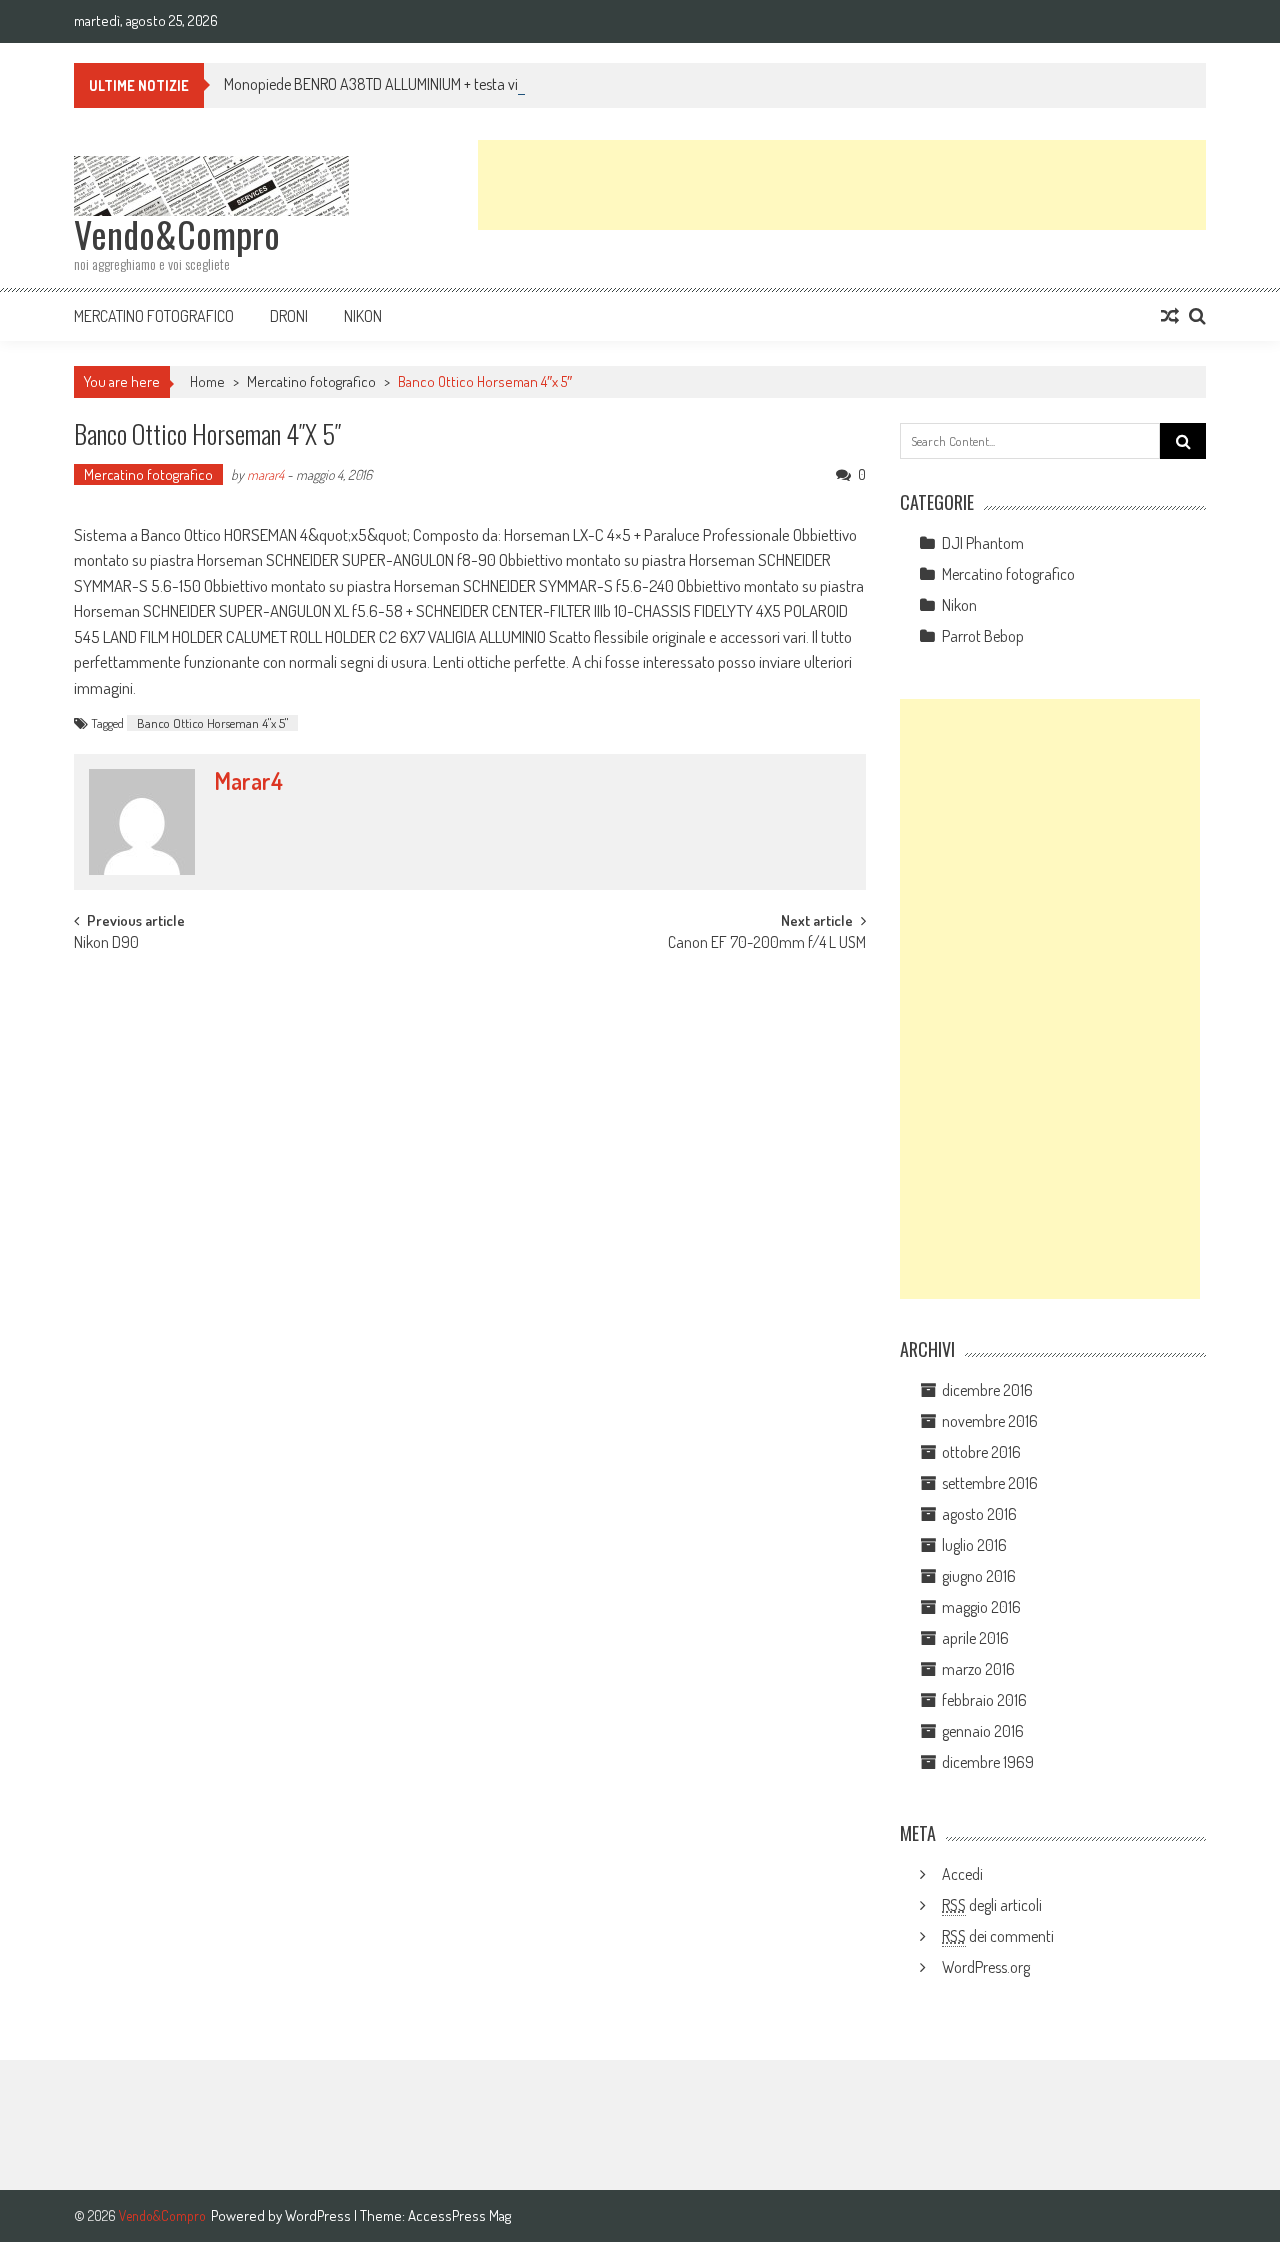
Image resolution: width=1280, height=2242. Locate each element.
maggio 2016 (981, 1607)
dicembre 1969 (988, 1762)
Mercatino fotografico (154, 316)
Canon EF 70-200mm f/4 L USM (767, 944)
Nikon (363, 316)
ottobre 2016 (981, 1452)
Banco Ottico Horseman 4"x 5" (212, 723)
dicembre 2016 (987, 1390)
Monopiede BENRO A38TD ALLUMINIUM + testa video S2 (392, 84)
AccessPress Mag (459, 2215)
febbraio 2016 (984, 1700)
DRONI (289, 316)
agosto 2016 (979, 1514)
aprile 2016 (975, 1638)
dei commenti (998, 1936)
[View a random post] (1170, 316)
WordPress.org (986, 1967)
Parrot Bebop (983, 636)
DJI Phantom (983, 543)
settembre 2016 (990, 1483)
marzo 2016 (978, 1669)
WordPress (319, 2215)
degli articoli (992, 1905)
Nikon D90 (106, 944)
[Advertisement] (842, 185)
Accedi (962, 1874)
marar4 (265, 474)
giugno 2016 (979, 1576)
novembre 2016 (990, 1421)
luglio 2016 (974, 1545)
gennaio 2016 (983, 1731)
